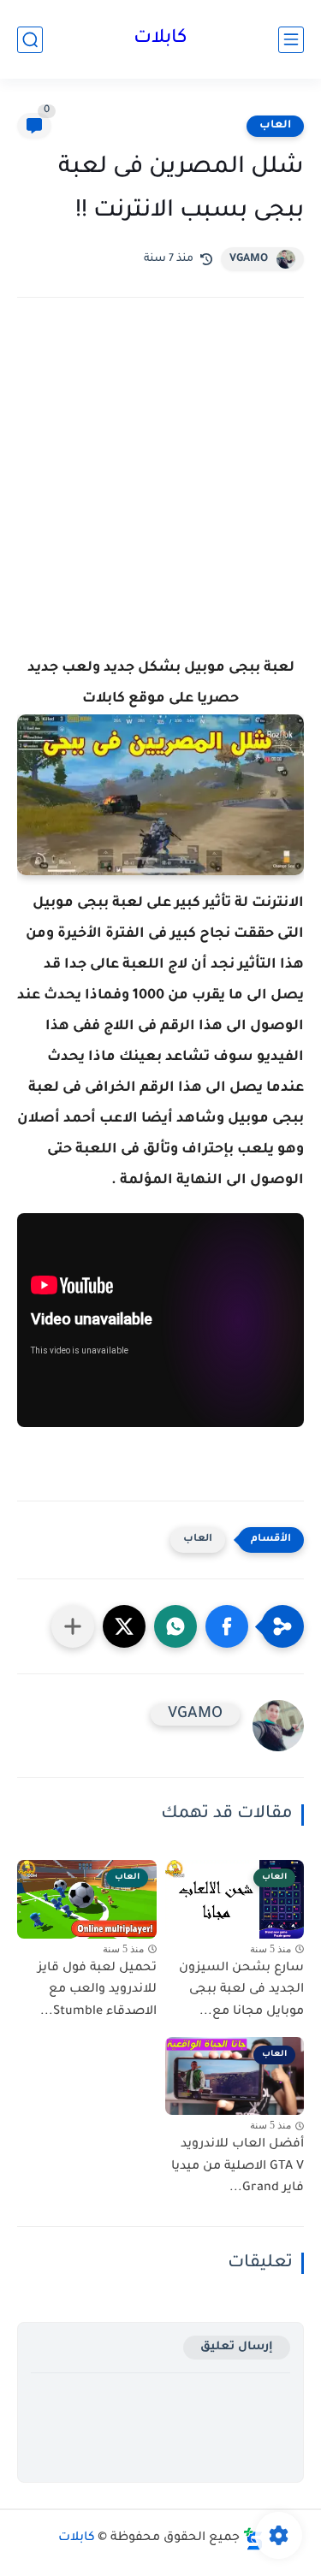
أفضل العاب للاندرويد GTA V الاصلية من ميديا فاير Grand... (238, 2167)
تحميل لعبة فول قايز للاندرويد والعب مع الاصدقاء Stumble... (97, 1990)
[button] (227, 1626)
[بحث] (30, 40)
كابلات (160, 39)
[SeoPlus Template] (253, 2539)
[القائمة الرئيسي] (291, 40)
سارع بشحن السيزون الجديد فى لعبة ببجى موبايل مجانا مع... (241, 1990)
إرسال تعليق (237, 2347)
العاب (275, 126)
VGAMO (249, 259)
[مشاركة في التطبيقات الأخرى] (73, 1626)
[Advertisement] (160, 501)
